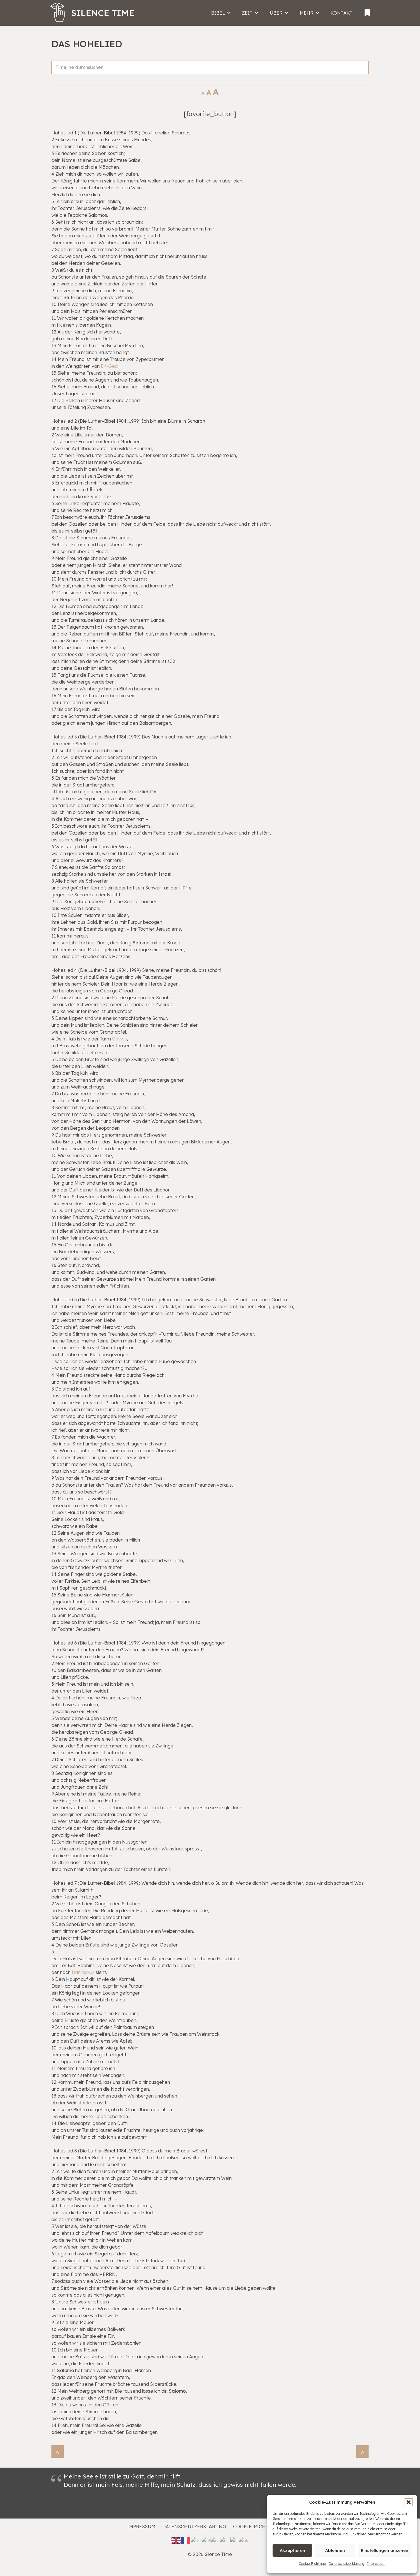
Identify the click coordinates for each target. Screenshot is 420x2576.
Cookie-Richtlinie (312, 2564)
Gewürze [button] (156, 1169)
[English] (176, 2540)
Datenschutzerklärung (346, 2564)
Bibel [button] (109, 133)
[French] (186, 2540)
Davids (119, 1039)
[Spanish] (225, 2540)
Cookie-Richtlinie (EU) (263, 2527)
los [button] (191, 805)
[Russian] (215, 2540)
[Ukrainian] (244, 2540)
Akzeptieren (292, 2550)
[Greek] (206, 2540)
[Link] (367, 11)
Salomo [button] (86, 901)
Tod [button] (181, 2261)
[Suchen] (362, 74)
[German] (196, 2540)
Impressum (376, 2564)
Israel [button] (165, 874)
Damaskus (83, 1972)
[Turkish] (235, 2540)
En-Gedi (110, 366)
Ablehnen (335, 2550)
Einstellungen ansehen (385, 2550)
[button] (409, 2502)
